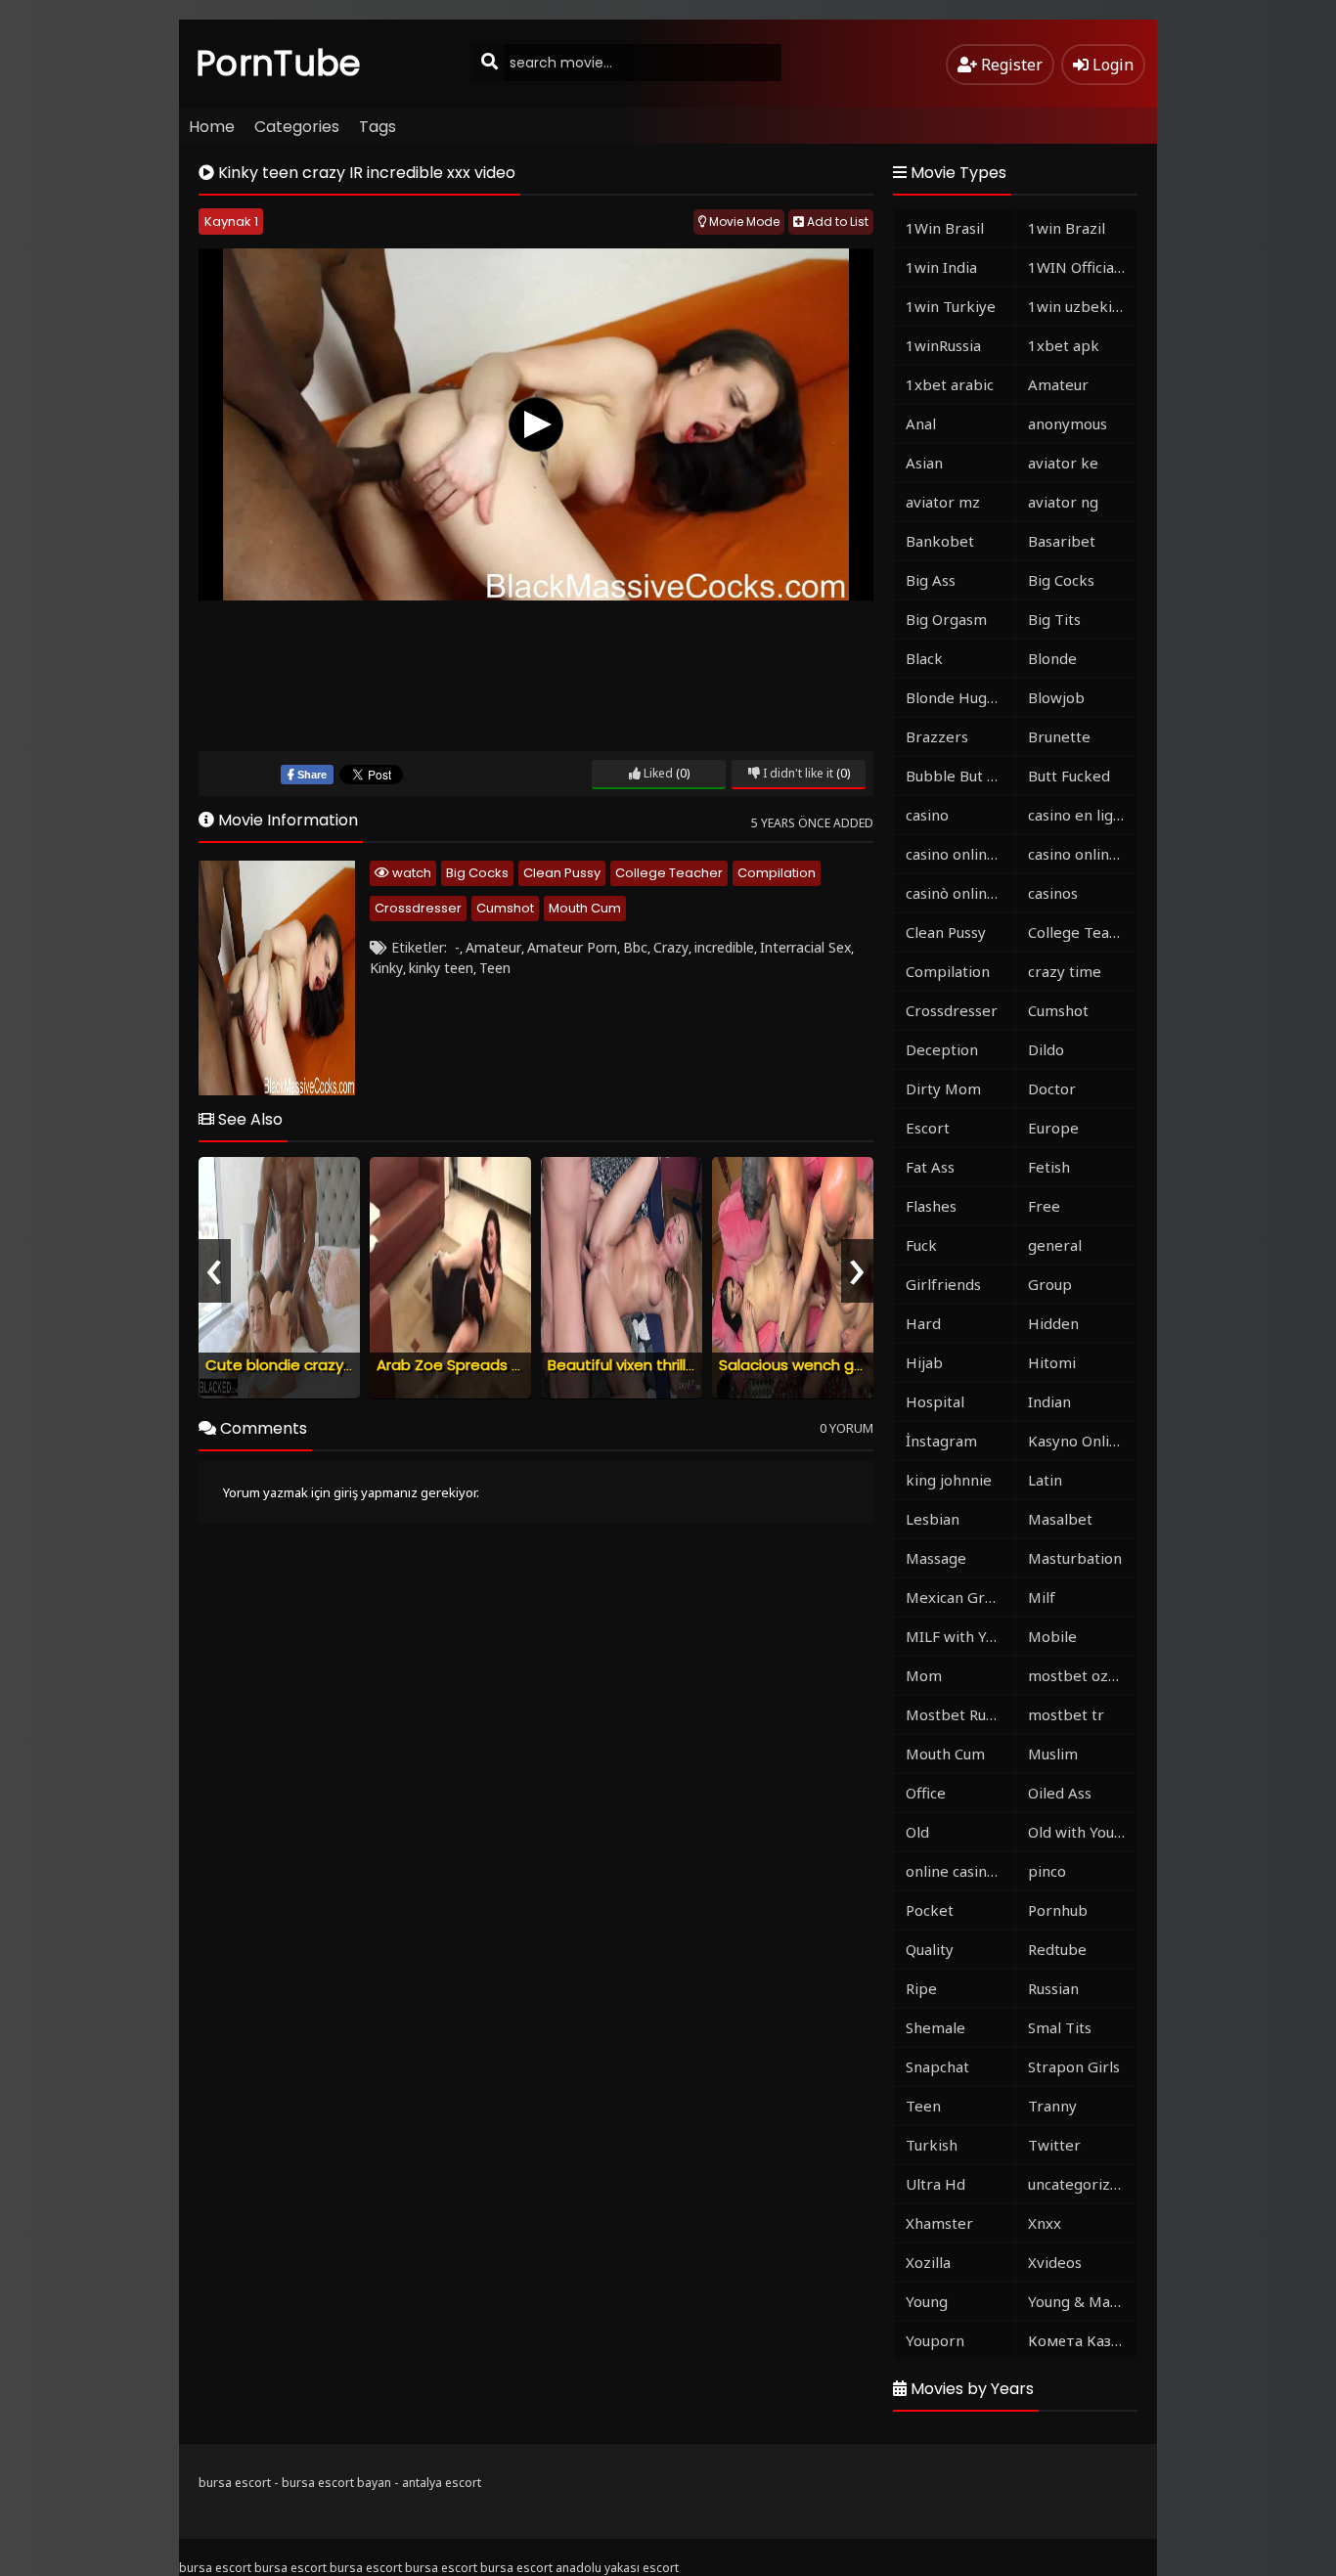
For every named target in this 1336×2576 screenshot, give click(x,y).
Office (926, 1793)
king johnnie (949, 1480)
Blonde (1052, 658)
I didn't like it (797, 773)
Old (917, 1832)
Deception (942, 1049)
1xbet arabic (950, 384)
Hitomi (1052, 1362)
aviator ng (1063, 502)
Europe (1053, 1128)
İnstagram (941, 1441)
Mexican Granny (960, 1597)
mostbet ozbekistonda (1082, 1675)
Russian (1053, 1988)
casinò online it (957, 893)
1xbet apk (1064, 345)
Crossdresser (418, 908)
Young (927, 2301)
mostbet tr (1066, 1714)
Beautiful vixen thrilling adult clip (663, 1365)
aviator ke (1063, 463)
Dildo (1046, 1049)
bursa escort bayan (336, 2483)
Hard (923, 1323)
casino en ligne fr (1082, 815)
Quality (930, 1949)
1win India (941, 267)
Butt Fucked (1069, 776)
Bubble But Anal (960, 776)
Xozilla (928, 2262)
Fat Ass (930, 1167)
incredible (724, 947)
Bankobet (940, 541)
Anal (921, 423)
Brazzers (937, 736)
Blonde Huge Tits (960, 697)
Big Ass (931, 580)
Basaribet (1062, 541)
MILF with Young (960, 1636)
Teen (495, 968)
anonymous (1068, 423)
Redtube (1057, 1949)
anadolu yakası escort (617, 2568)
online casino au (960, 1871)
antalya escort (442, 2483)
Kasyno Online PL (1082, 1441)
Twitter (1054, 2145)
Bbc (635, 947)
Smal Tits (1060, 2027)
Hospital (935, 1401)
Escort (928, 1128)
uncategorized (1078, 2184)
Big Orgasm (946, 619)
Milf (1042, 1597)
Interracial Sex (805, 947)
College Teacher (669, 873)
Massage (936, 1558)
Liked (657, 773)
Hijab (924, 1362)
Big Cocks (477, 873)
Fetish (1049, 1167)
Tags (378, 127)
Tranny (1052, 2106)
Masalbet (1060, 1519)
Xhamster (939, 2223)
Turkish (932, 2145)
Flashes (931, 1206)
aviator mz (943, 502)
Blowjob (1056, 697)
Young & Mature (1082, 2301)
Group (1050, 1284)
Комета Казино (1082, 2340)
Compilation (777, 873)
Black (924, 658)
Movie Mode (743, 222)
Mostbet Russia (958, 1714)
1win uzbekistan (1082, 306)
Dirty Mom (943, 1088)
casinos (1053, 893)
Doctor (1052, 1088)
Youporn (935, 2340)
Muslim (1053, 1754)
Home (212, 127)
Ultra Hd (935, 2184)
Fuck (921, 1245)
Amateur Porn (572, 947)
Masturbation (1075, 1558)
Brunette (1059, 736)
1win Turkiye (951, 306)
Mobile (1052, 1636)
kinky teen (441, 968)
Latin (1045, 1480)
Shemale (935, 2027)
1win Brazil (1067, 228)
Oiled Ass (1060, 1793)
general (1055, 1245)
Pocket (930, 1910)
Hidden (1053, 1323)
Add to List (836, 222)
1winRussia (943, 345)
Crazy (671, 947)
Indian (1049, 1401)
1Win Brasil (945, 228)
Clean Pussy (562, 873)
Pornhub (1058, 1910)
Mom (924, 1675)
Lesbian (933, 1519)
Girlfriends (943, 1284)
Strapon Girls (1074, 2066)
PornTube (279, 63)
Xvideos (1055, 2262)
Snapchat (937, 2066)
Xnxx (1045, 2223)
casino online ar (1082, 854)
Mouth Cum (585, 908)
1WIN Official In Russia (1082, 267)
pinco (1047, 1871)
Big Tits (1054, 619)
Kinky (386, 968)
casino (927, 815)
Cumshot (505, 908)
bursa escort (235, 2483)
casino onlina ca (959, 854)
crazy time (1065, 971)
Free (1044, 1206)
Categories (297, 127)
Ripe (921, 1988)
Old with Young (1080, 1832)
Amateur (493, 947)
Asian (924, 463)
